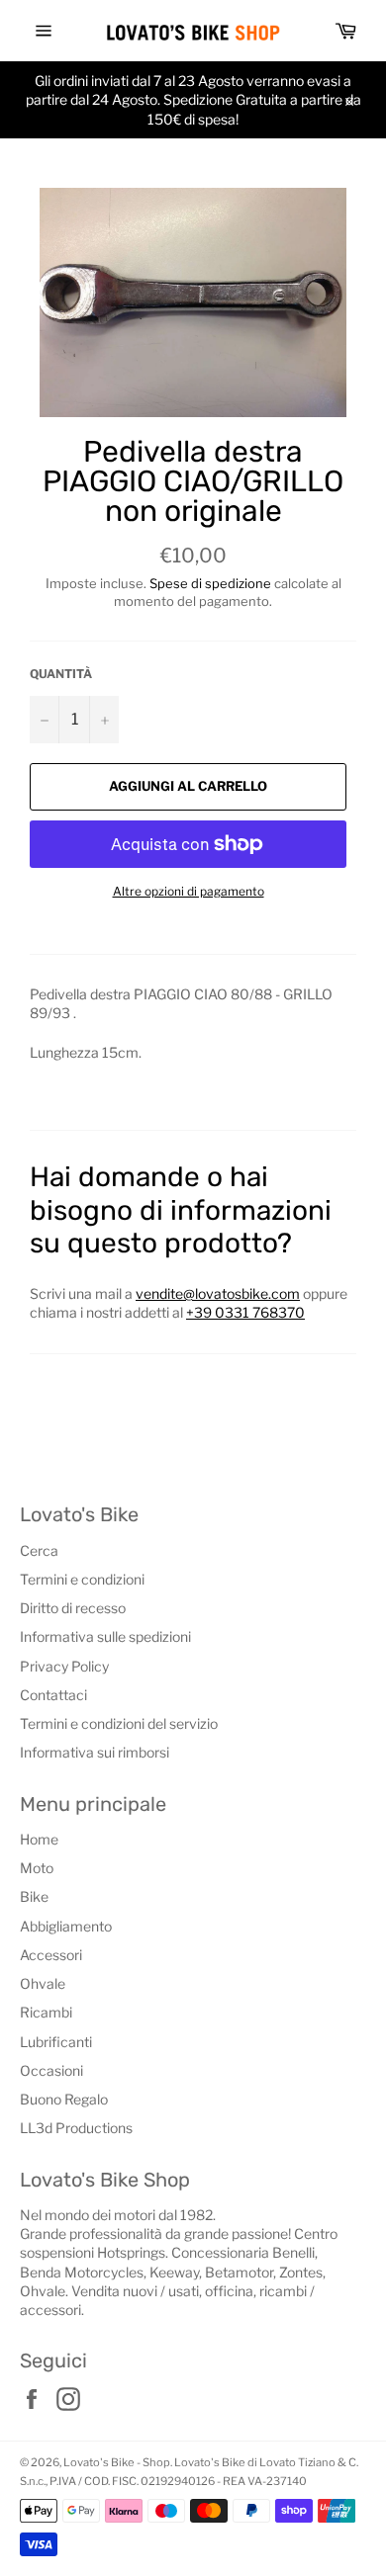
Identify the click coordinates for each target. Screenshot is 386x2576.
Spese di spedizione (210, 583)
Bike (34, 1896)
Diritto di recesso (73, 1608)
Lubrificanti (56, 2042)
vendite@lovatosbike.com (218, 1293)
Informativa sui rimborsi (95, 1752)
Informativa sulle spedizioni (105, 1636)
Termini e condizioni (82, 1579)
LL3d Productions (76, 2128)
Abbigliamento (66, 1926)
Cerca (39, 1550)
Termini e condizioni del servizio (119, 1723)
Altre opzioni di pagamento (189, 891)
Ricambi (46, 2012)
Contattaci (53, 1695)
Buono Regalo (64, 2099)
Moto (37, 1868)
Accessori (51, 1955)
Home (39, 1839)
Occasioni (51, 2070)
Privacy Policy (64, 1666)
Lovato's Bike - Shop (117, 2462)
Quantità (61, 674)
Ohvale (43, 1983)
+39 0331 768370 (245, 1312)
